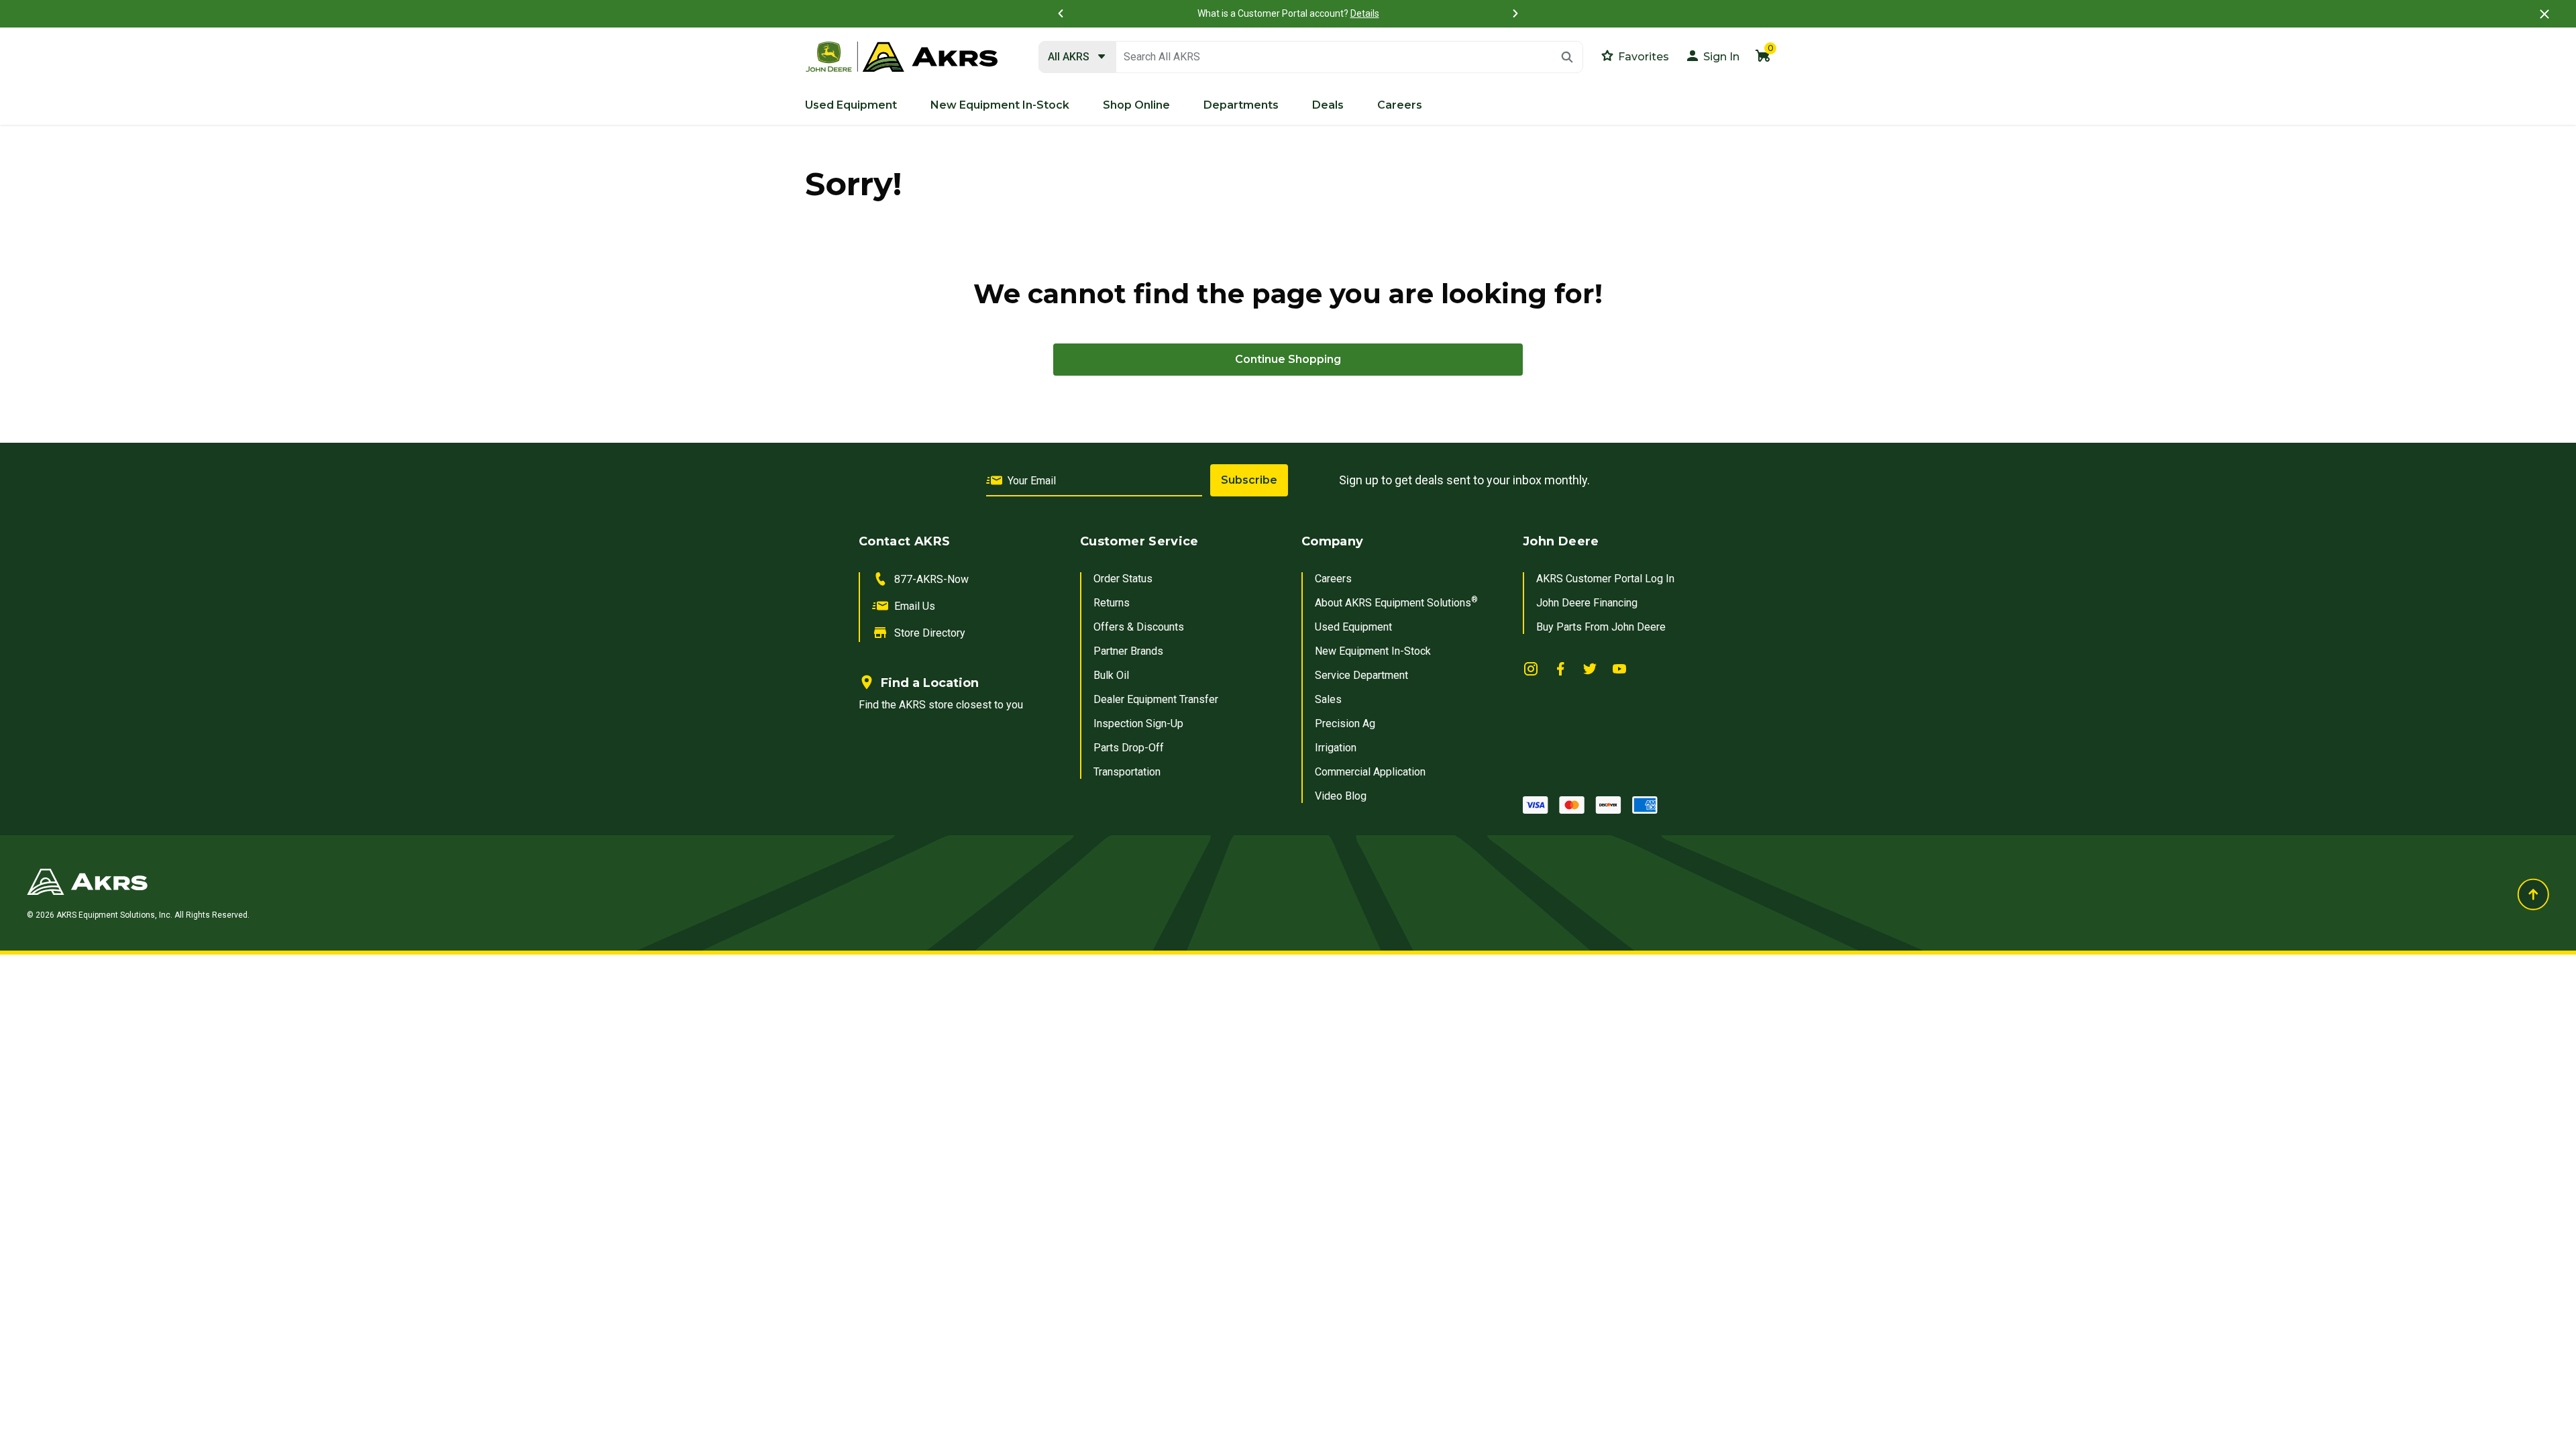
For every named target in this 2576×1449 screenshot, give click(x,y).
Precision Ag (1345, 723)
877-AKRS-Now (931, 579)
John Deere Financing (1587, 603)
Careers (1333, 579)
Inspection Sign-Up (1138, 723)
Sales (1328, 699)
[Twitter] (1590, 668)
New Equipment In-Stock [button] (1000, 105)
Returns (1112, 603)
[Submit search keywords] (1567, 57)
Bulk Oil (1111, 675)
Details (1365, 13)
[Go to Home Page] (863, 881)
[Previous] (1061, 13)
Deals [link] (1328, 105)
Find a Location (930, 683)
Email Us (915, 606)
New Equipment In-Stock (1373, 651)
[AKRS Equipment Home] (902, 57)
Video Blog (1341, 796)
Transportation (1127, 772)
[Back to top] (2533, 894)
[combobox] (1311, 57)
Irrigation (1336, 748)
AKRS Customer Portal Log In (1605, 579)
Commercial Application (1370, 772)
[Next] (1515, 13)
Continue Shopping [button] (1288, 359)
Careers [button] (1400, 105)
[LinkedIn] (1531, 668)
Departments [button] (1241, 105)
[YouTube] (1619, 668)
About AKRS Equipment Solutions (1396, 603)
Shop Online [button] (1136, 105)
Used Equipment (1353, 627)
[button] (1712, 55)
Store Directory (930, 633)
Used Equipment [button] (851, 105)
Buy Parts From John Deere (1601, 627)
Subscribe (1249, 480)
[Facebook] (1560, 668)
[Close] (2544, 14)
